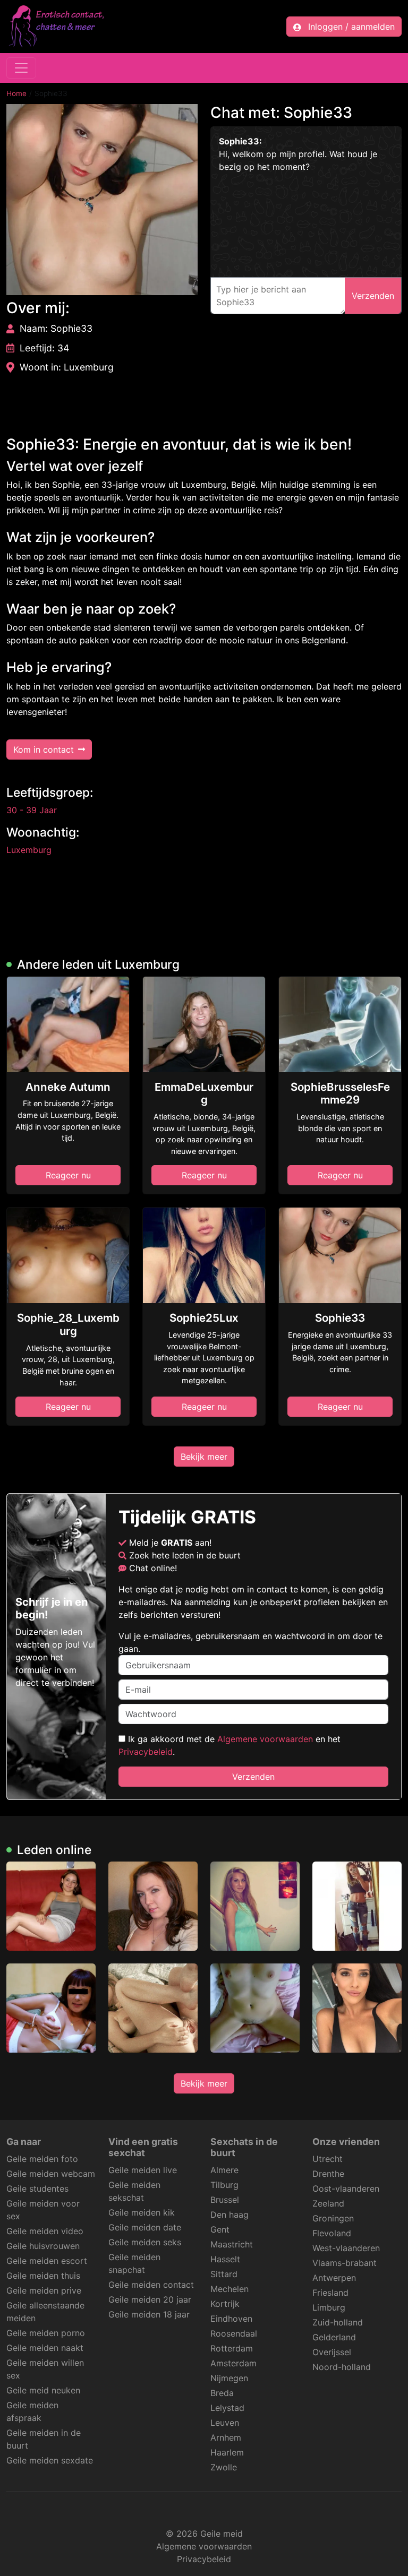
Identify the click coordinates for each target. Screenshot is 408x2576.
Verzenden (253, 1777)
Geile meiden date (145, 2227)
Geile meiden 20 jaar (150, 2299)
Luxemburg (29, 850)
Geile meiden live (143, 2170)
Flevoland (332, 2233)
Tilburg (224, 2185)
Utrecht (328, 2159)
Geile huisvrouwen (43, 2246)
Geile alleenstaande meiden (45, 2312)
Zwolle (224, 2467)
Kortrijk (225, 2304)
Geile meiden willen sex (45, 2369)
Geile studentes (37, 2189)
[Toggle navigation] (21, 68)
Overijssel (332, 2352)
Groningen (333, 2218)
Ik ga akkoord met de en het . (229, 1745)
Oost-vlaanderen (346, 2189)
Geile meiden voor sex (43, 2210)
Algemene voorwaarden (265, 1739)
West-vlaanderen (346, 2248)
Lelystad (227, 2408)
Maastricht (232, 2244)
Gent (220, 2229)
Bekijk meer (204, 1457)
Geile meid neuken (43, 2390)
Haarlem (227, 2452)
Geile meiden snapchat (134, 2263)
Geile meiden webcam (51, 2174)
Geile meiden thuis (43, 2276)
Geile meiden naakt (45, 2348)
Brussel (225, 2200)
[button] (102, 200)
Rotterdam (232, 2348)
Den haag (229, 2215)
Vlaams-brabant (345, 2263)
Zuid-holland (338, 2322)
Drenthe (328, 2174)
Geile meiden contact (151, 2285)
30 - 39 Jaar (32, 810)
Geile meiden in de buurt (44, 2439)
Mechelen (229, 2289)
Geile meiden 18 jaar (149, 2314)
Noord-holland (342, 2367)
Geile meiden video (45, 2231)
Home (16, 93)
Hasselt (225, 2259)
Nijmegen (229, 2378)
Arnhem (226, 2437)
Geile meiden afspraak (32, 2411)
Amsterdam (233, 2363)
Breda (222, 2393)
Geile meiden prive (44, 2290)
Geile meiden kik (142, 2212)
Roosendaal (234, 2333)
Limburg (329, 2307)
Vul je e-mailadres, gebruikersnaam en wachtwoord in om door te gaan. (250, 1642)
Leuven (225, 2423)
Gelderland (334, 2337)
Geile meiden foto (42, 2159)
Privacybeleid (146, 1752)
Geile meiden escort (47, 2261)
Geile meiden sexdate (50, 2460)
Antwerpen (334, 2278)
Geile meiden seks (145, 2242)
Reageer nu (68, 1175)
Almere (224, 2170)
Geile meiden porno (46, 2333)
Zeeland (328, 2203)
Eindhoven (231, 2319)
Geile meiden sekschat (134, 2191)
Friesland (330, 2293)
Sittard (224, 2274)
